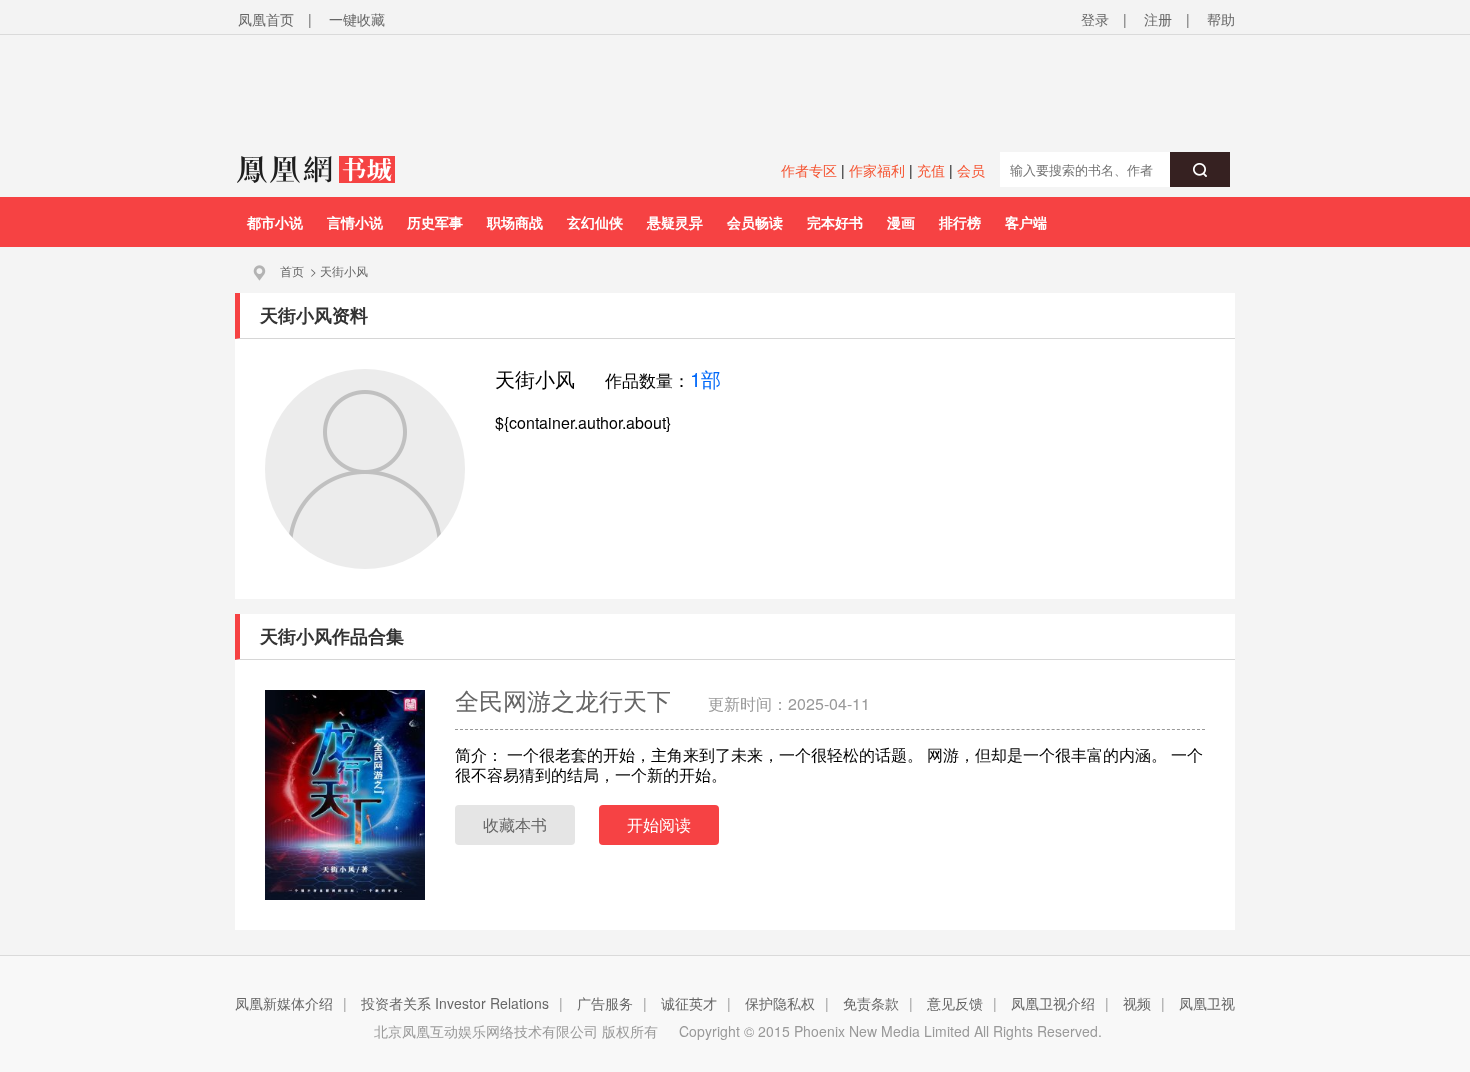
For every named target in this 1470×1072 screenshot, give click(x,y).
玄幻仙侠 (595, 222)
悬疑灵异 (675, 222)
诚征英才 (689, 1003)
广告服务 (605, 1003)
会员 (971, 170)
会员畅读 (755, 222)
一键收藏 (357, 19)
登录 (1095, 19)
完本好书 (835, 222)
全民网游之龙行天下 (566, 699)
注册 (1158, 19)
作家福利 (877, 170)
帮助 (1221, 19)
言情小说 (355, 222)
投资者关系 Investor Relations (455, 1003)
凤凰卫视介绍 (1053, 1003)
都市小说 (275, 222)
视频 (1137, 1003)
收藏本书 (515, 824)
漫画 (901, 222)
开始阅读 (659, 824)
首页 (292, 270)
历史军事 (435, 222)
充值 (931, 170)
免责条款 (871, 1003)
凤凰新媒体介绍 (284, 1003)
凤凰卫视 (1207, 1003)
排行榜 (960, 222)
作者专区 (809, 170)
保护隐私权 (780, 1003)
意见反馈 (955, 1003)
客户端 (1026, 222)
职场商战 (515, 222)
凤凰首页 (266, 19)
